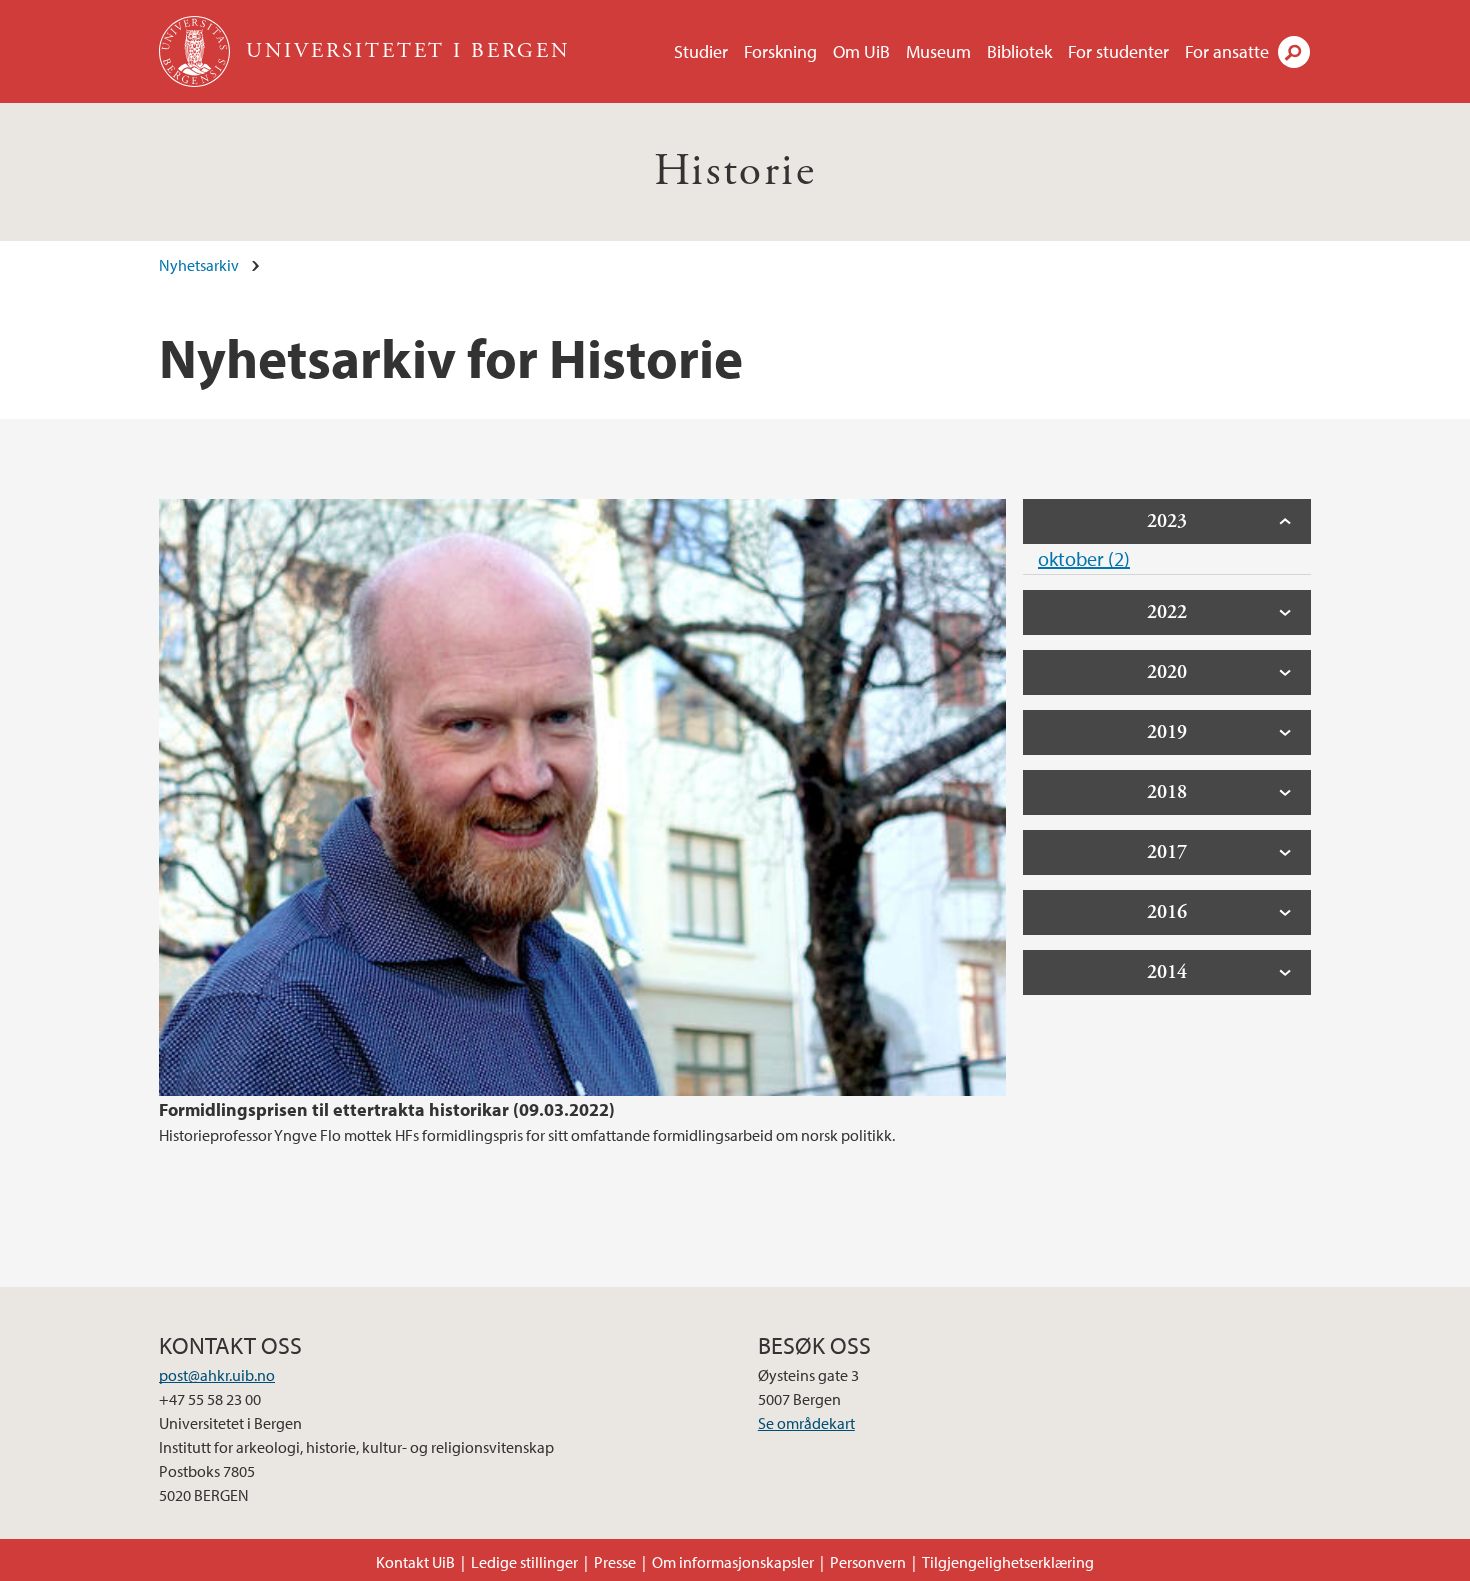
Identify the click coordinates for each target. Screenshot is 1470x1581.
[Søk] (1294, 52)
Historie (735, 171)
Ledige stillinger (524, 1562)
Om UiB (861, 51)
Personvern (868, 1562)
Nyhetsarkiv (199, 265)
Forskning (780, 51)
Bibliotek (1019, 51)
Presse (615, 1562)
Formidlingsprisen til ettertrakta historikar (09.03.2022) (387, 1109)
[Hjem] (196, 51)
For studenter (1118, 51)
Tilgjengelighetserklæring (1008, 1562)
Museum (938, 51)
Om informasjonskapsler (733, 1562)
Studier (701, 51)
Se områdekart (806, 1423)
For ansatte (1227, 51)
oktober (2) (1084, 558)
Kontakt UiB (415, 1562)
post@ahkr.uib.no (217, 1375)
